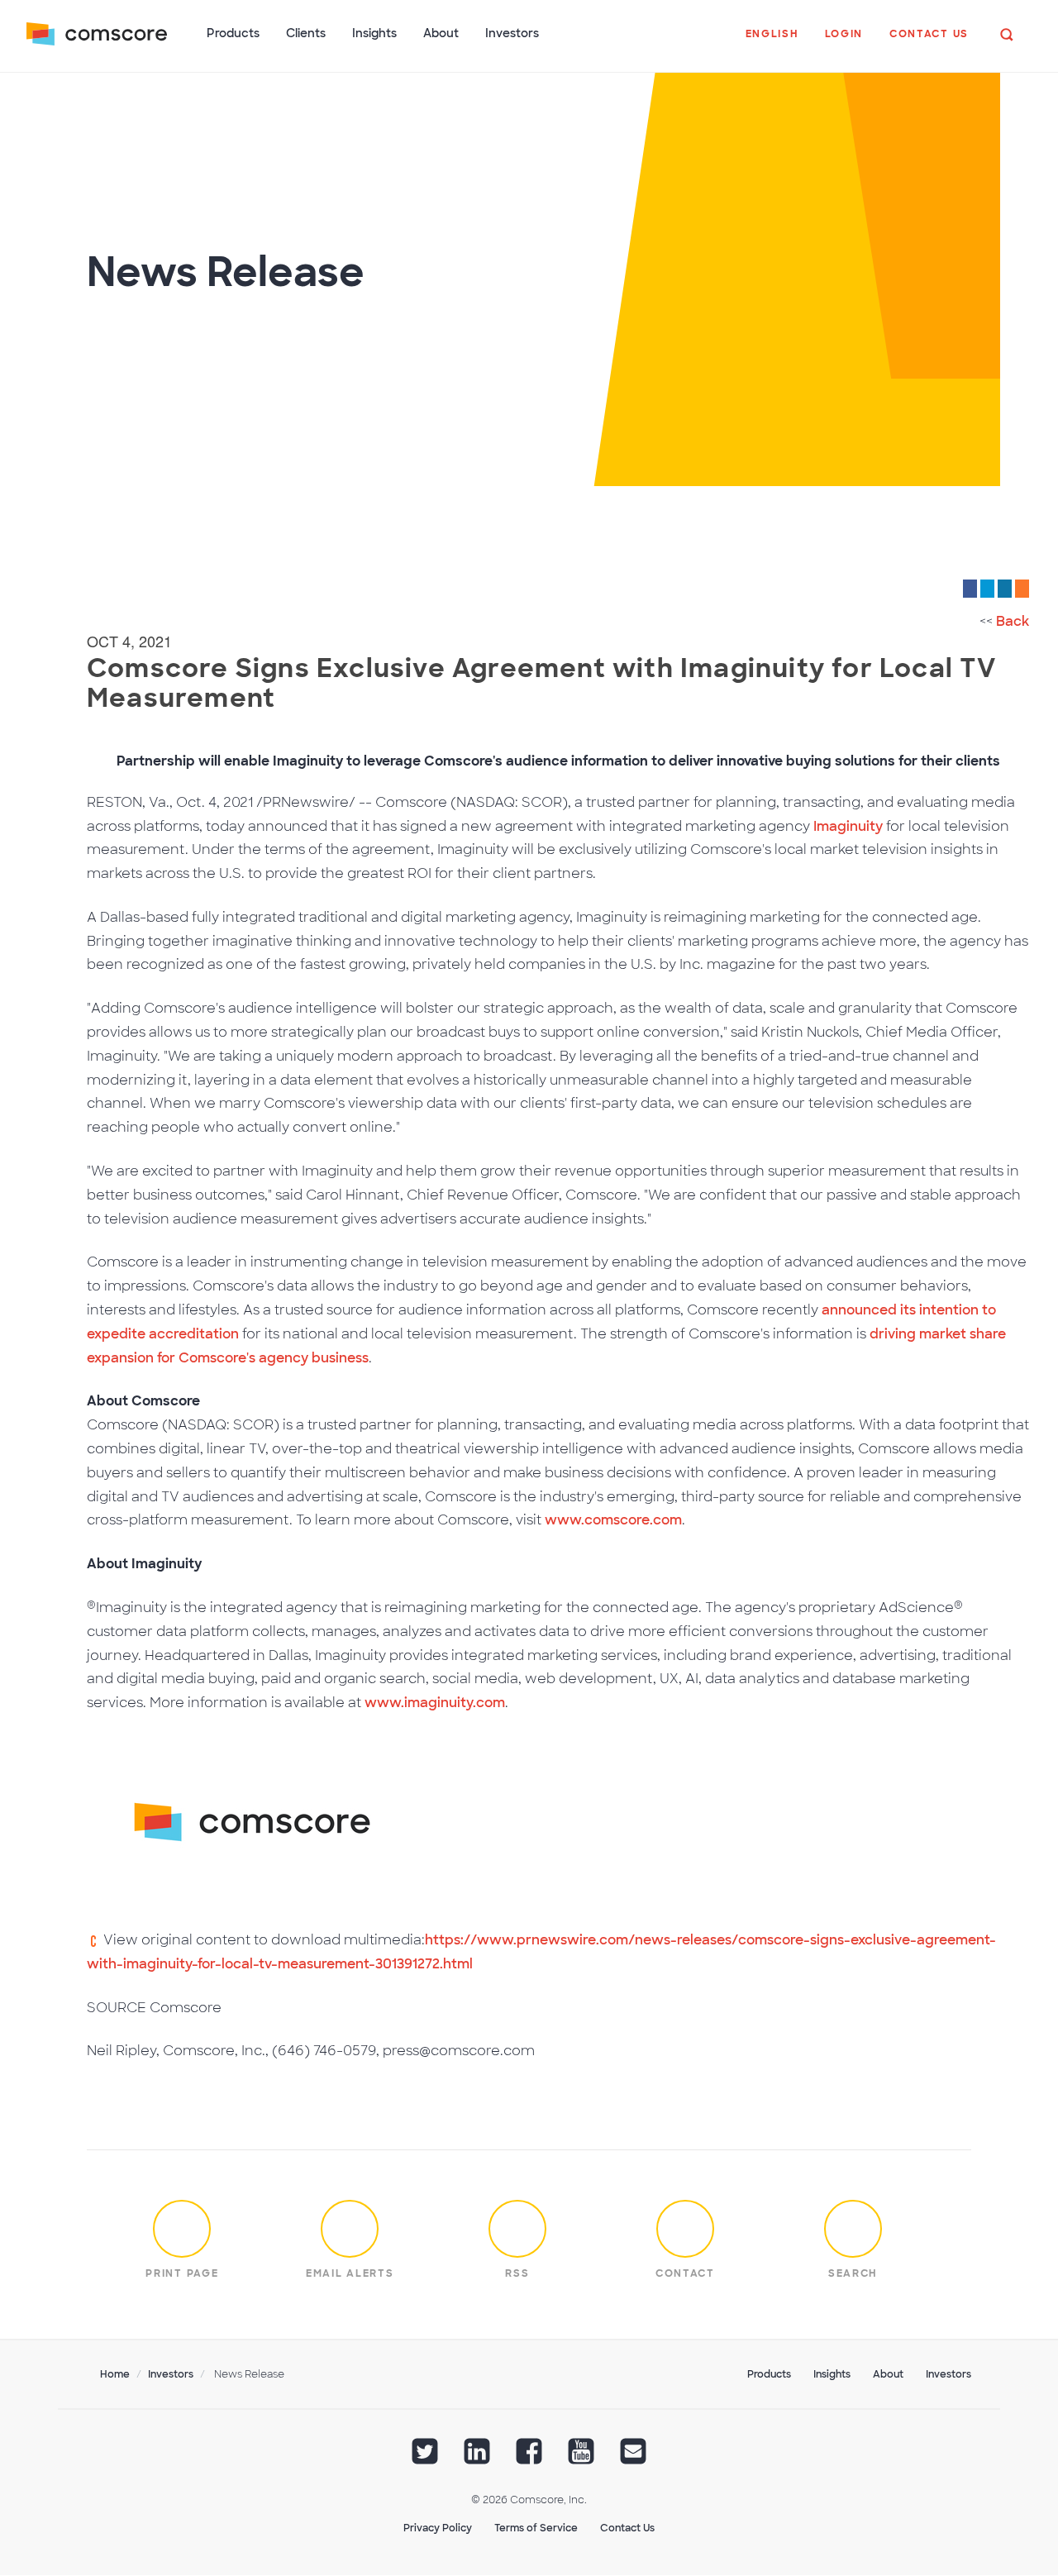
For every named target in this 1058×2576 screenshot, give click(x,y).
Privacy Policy (438, 2528)
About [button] (441, 33)
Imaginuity (848, 826)
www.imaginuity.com (435, 1703)
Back (1013, 621)
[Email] (633, 2457)
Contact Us (627, 2528)
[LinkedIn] (1005, 588)
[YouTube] (581, 2457)
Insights (832, 2374)
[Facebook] (970, 588)
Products (769, 2374)
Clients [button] (306, 33)
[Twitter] (987, 588)
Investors (171, 2374)
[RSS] (1022, 588)
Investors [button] (512, 33)
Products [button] (233, 33)
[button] (772, 42)
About (888, 2374)
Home (115, 2374)
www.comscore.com (613, 1520)
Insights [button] (374, 33)
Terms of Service (536, 2528)
